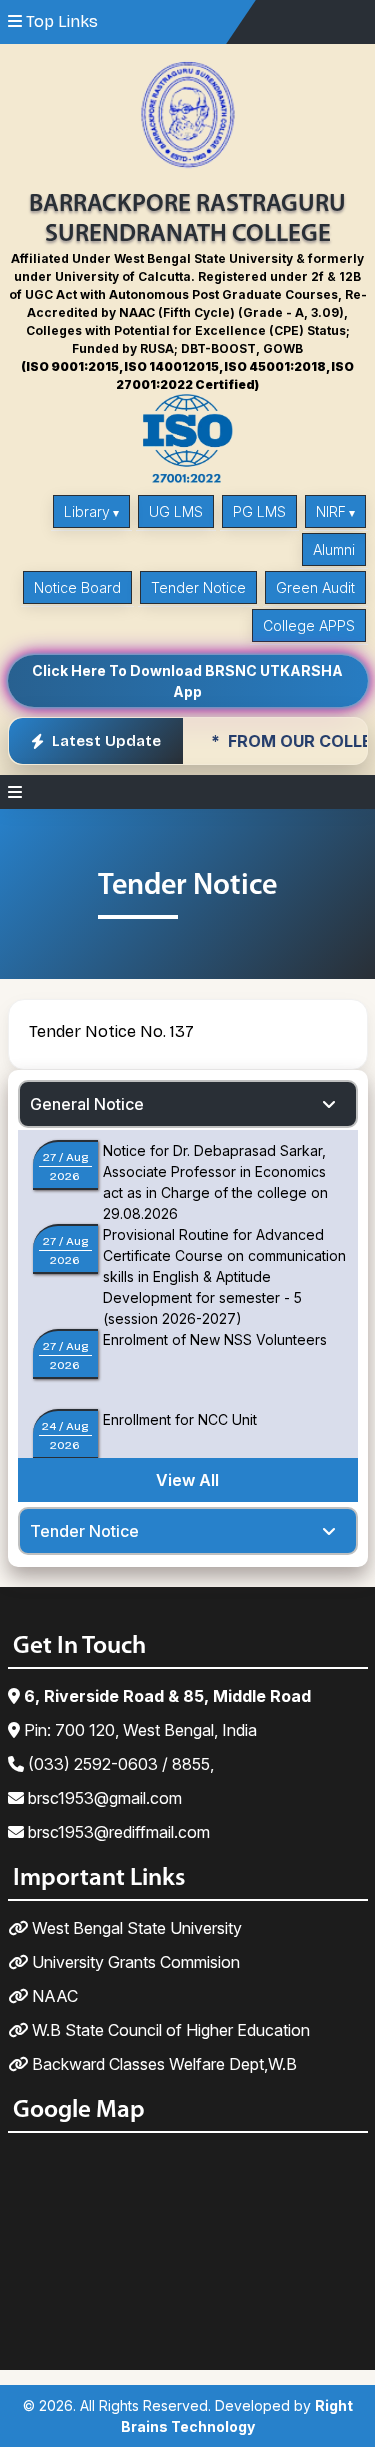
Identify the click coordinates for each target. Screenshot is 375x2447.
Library (87, 511)
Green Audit (315, 587)
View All (187, 1480)
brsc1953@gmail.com (103, 1798)
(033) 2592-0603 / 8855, (119, 1764)
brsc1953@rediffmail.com (117, 1832)
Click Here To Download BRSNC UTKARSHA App (187, 681)
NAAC (53, 1996)
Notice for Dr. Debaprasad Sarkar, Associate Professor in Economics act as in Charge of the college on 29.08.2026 (215, 1182)
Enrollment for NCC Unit (180, 1419)
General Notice (87, 1104)
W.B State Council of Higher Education (169, 2030)
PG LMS (259, 511)
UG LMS (176, 511)
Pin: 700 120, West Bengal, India (138, 1730)
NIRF (331, 511)
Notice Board (77, 587)
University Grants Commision (134, 1962)
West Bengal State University (135, 1928)
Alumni (334, 549)
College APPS (309, 625)
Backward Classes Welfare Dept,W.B (162, 2064)
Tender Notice (198, 587)
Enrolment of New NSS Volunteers (215, 1339)
